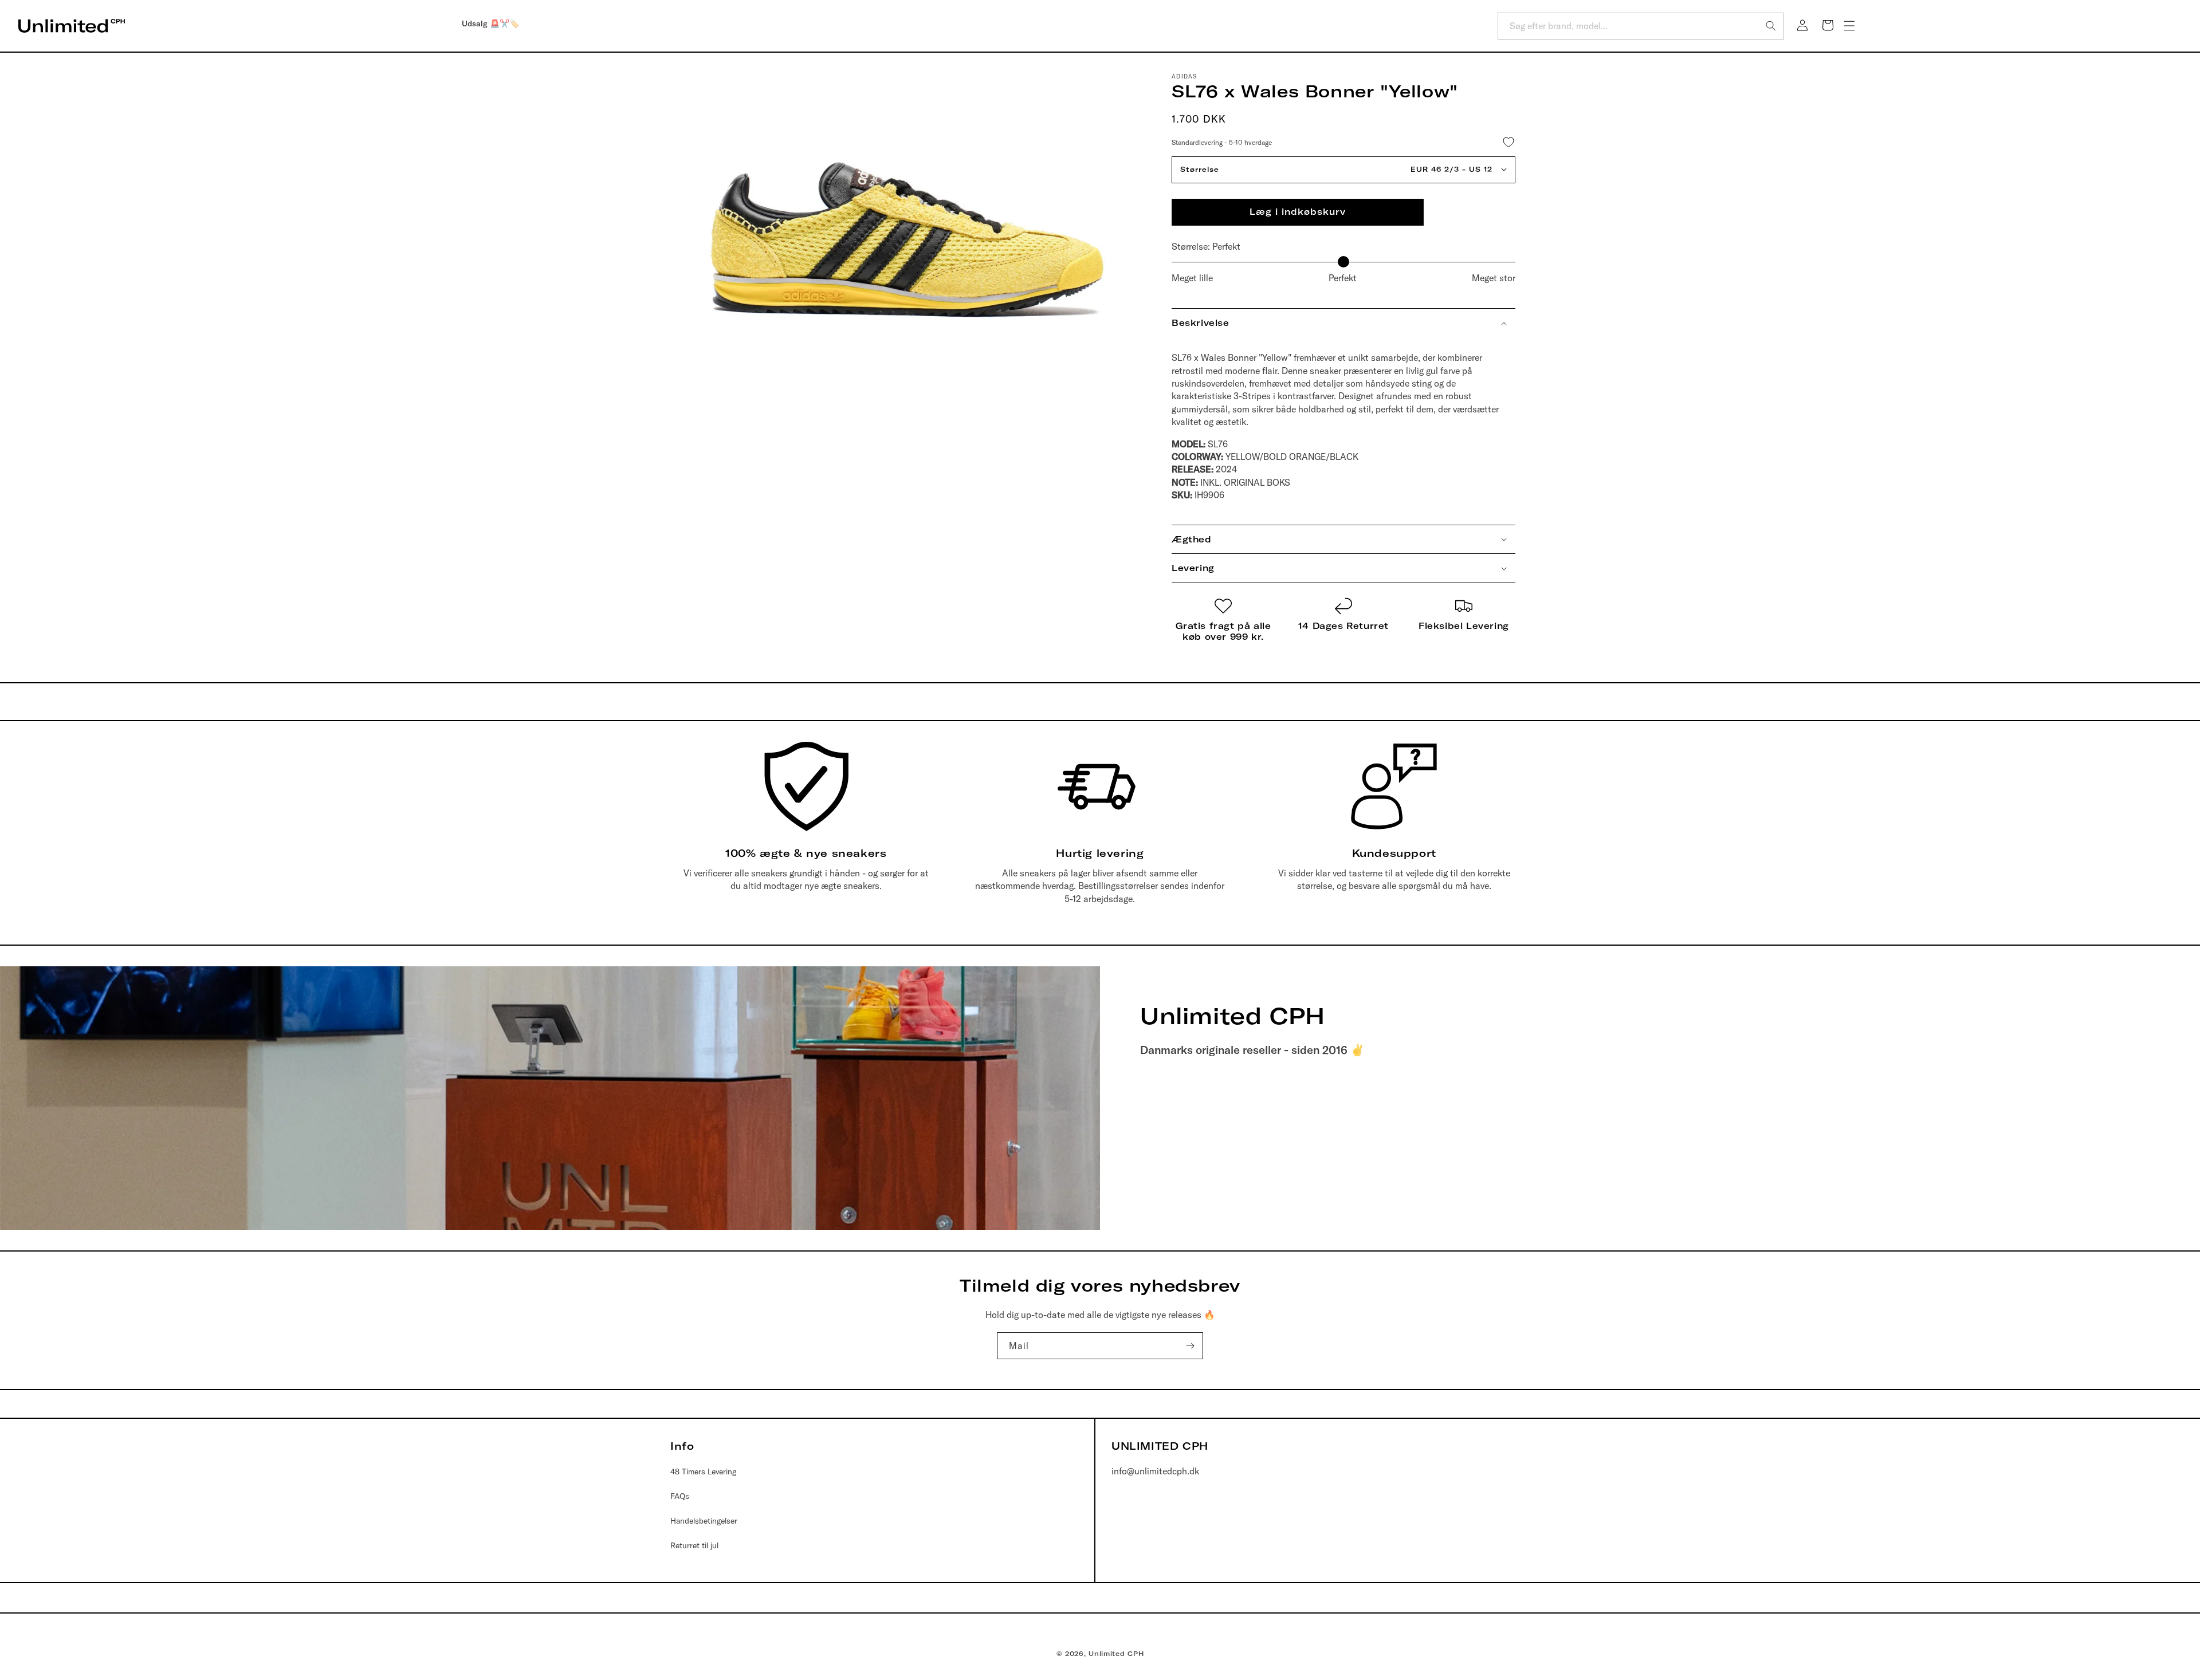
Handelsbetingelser (704, 1521)
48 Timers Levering (703, 1472)
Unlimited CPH (1116, 1654)
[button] (1849, 26)
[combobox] (1641, 26)
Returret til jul (694, 1545)
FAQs (680, 1496)
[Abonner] (1190, 1346)
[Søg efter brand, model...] (1771, 26)
